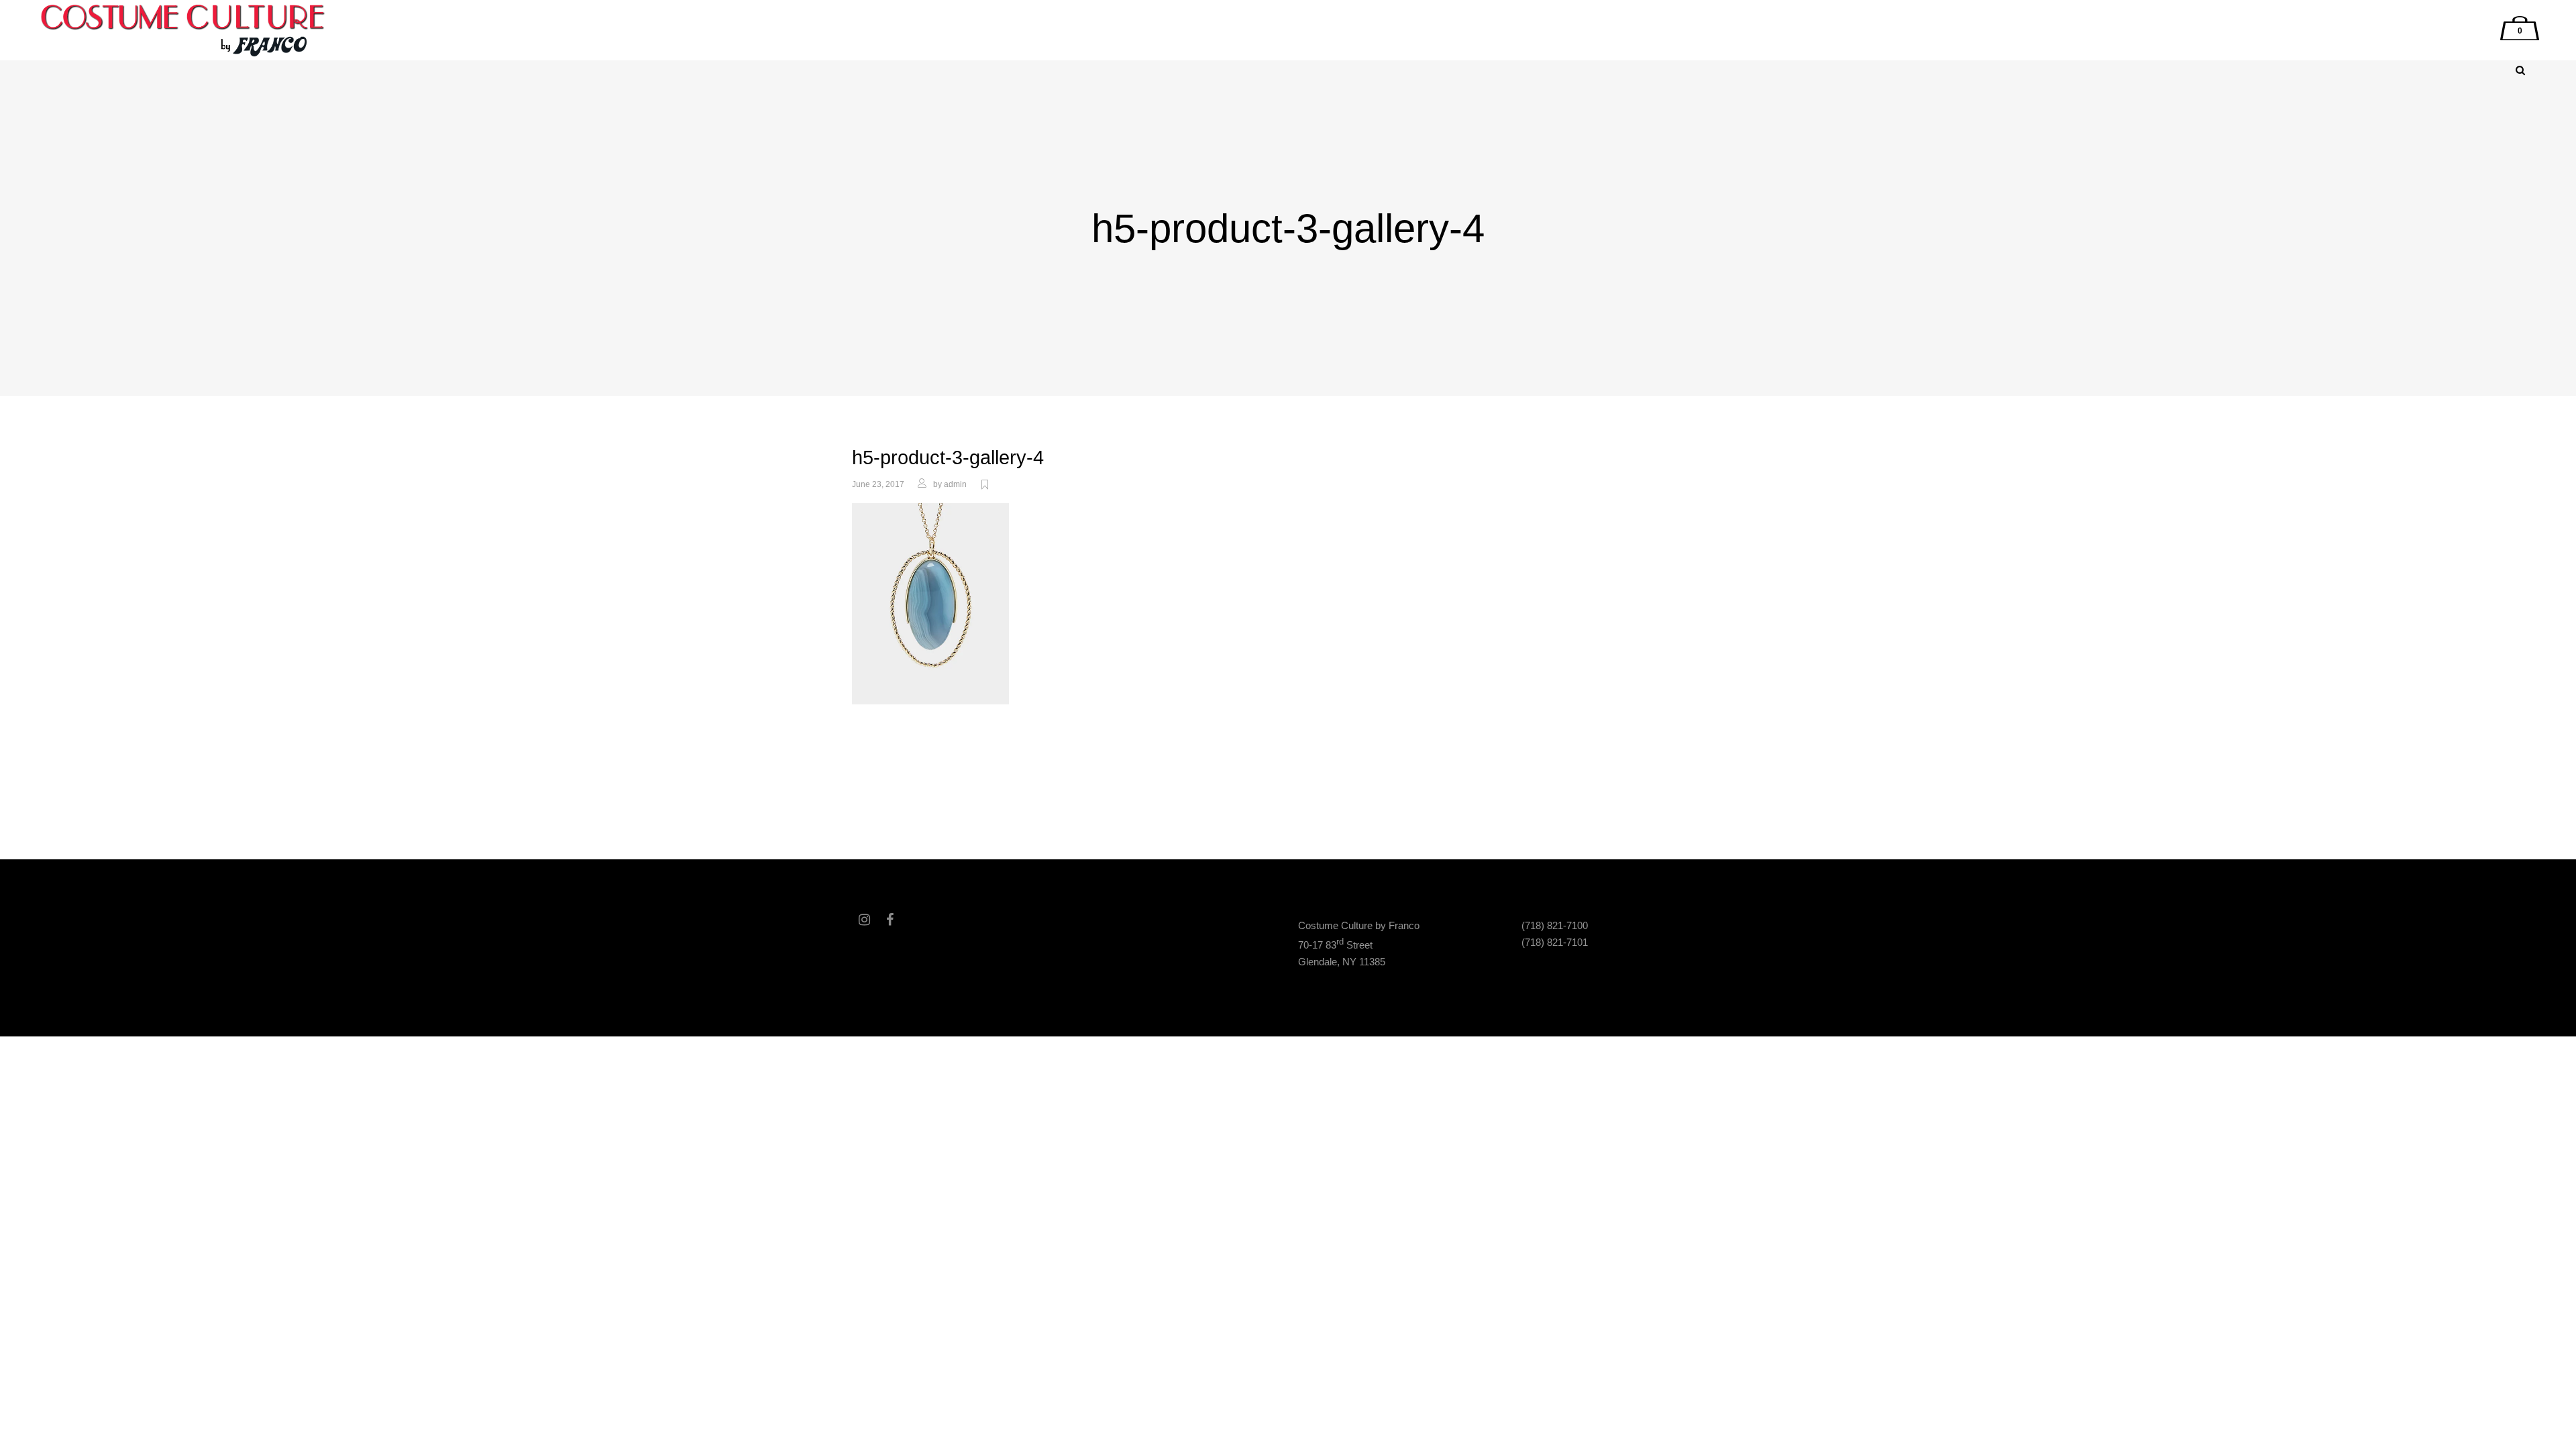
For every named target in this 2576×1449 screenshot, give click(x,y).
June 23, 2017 (878, 484)
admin (955, 484)
